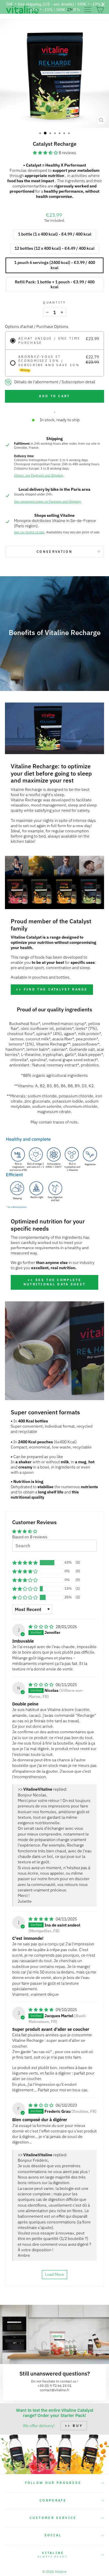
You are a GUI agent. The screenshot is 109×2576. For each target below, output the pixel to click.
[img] (41, 1627)
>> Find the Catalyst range (52, 989)
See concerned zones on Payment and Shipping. (48, 501)
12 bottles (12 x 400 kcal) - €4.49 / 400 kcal (54, 248)
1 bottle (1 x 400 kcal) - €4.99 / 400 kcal (55, 234)
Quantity (54, 302)
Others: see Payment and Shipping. (39, 475)
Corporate (53, 2500)
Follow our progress (53, 2483)
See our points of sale (29, 532)
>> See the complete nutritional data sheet (55, 1282)
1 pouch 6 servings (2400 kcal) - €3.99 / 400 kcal (55, 265)
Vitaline (53, 2555)
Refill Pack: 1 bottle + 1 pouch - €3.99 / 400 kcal (55, 284)
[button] (46, 153)
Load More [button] (54, 2274)
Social (53, 2535)
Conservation (54, 552)
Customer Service (53, 2518)
